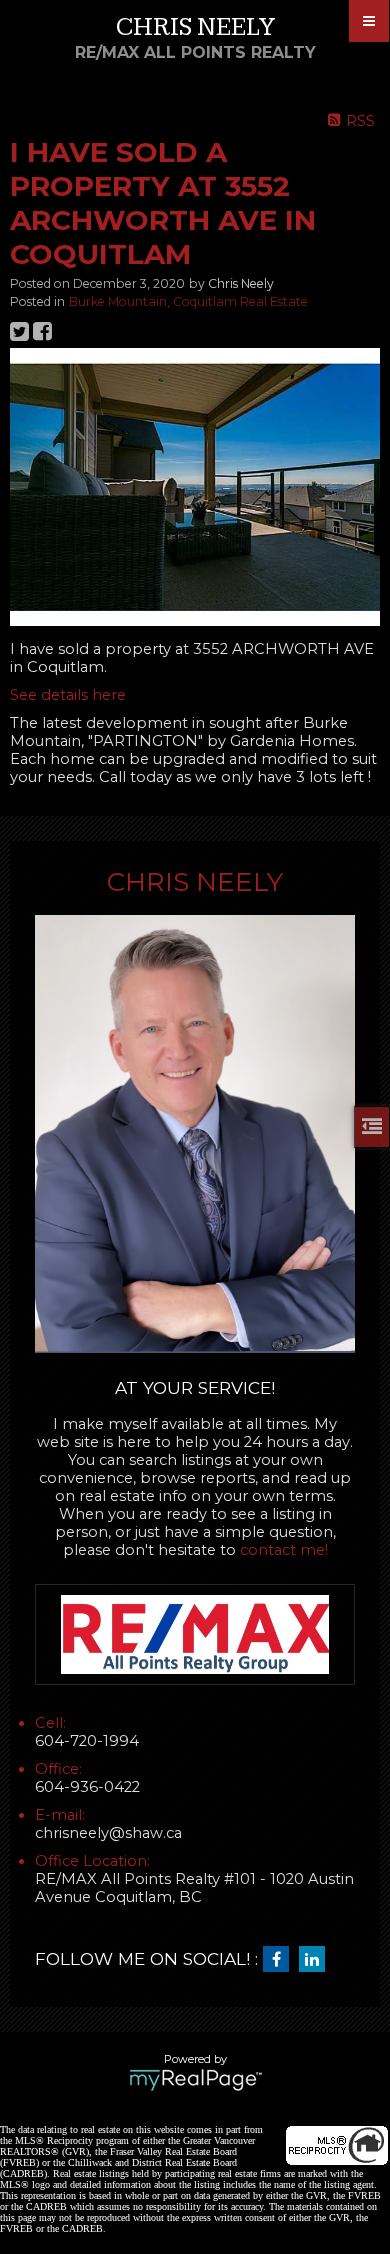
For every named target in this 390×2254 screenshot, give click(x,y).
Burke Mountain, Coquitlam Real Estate (188, 301)
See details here (68, 695)
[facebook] (281, 1960)
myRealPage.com (195, 2080)
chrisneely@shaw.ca (108, 1833)
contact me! (284, 1550)
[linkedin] (317, 1960)
